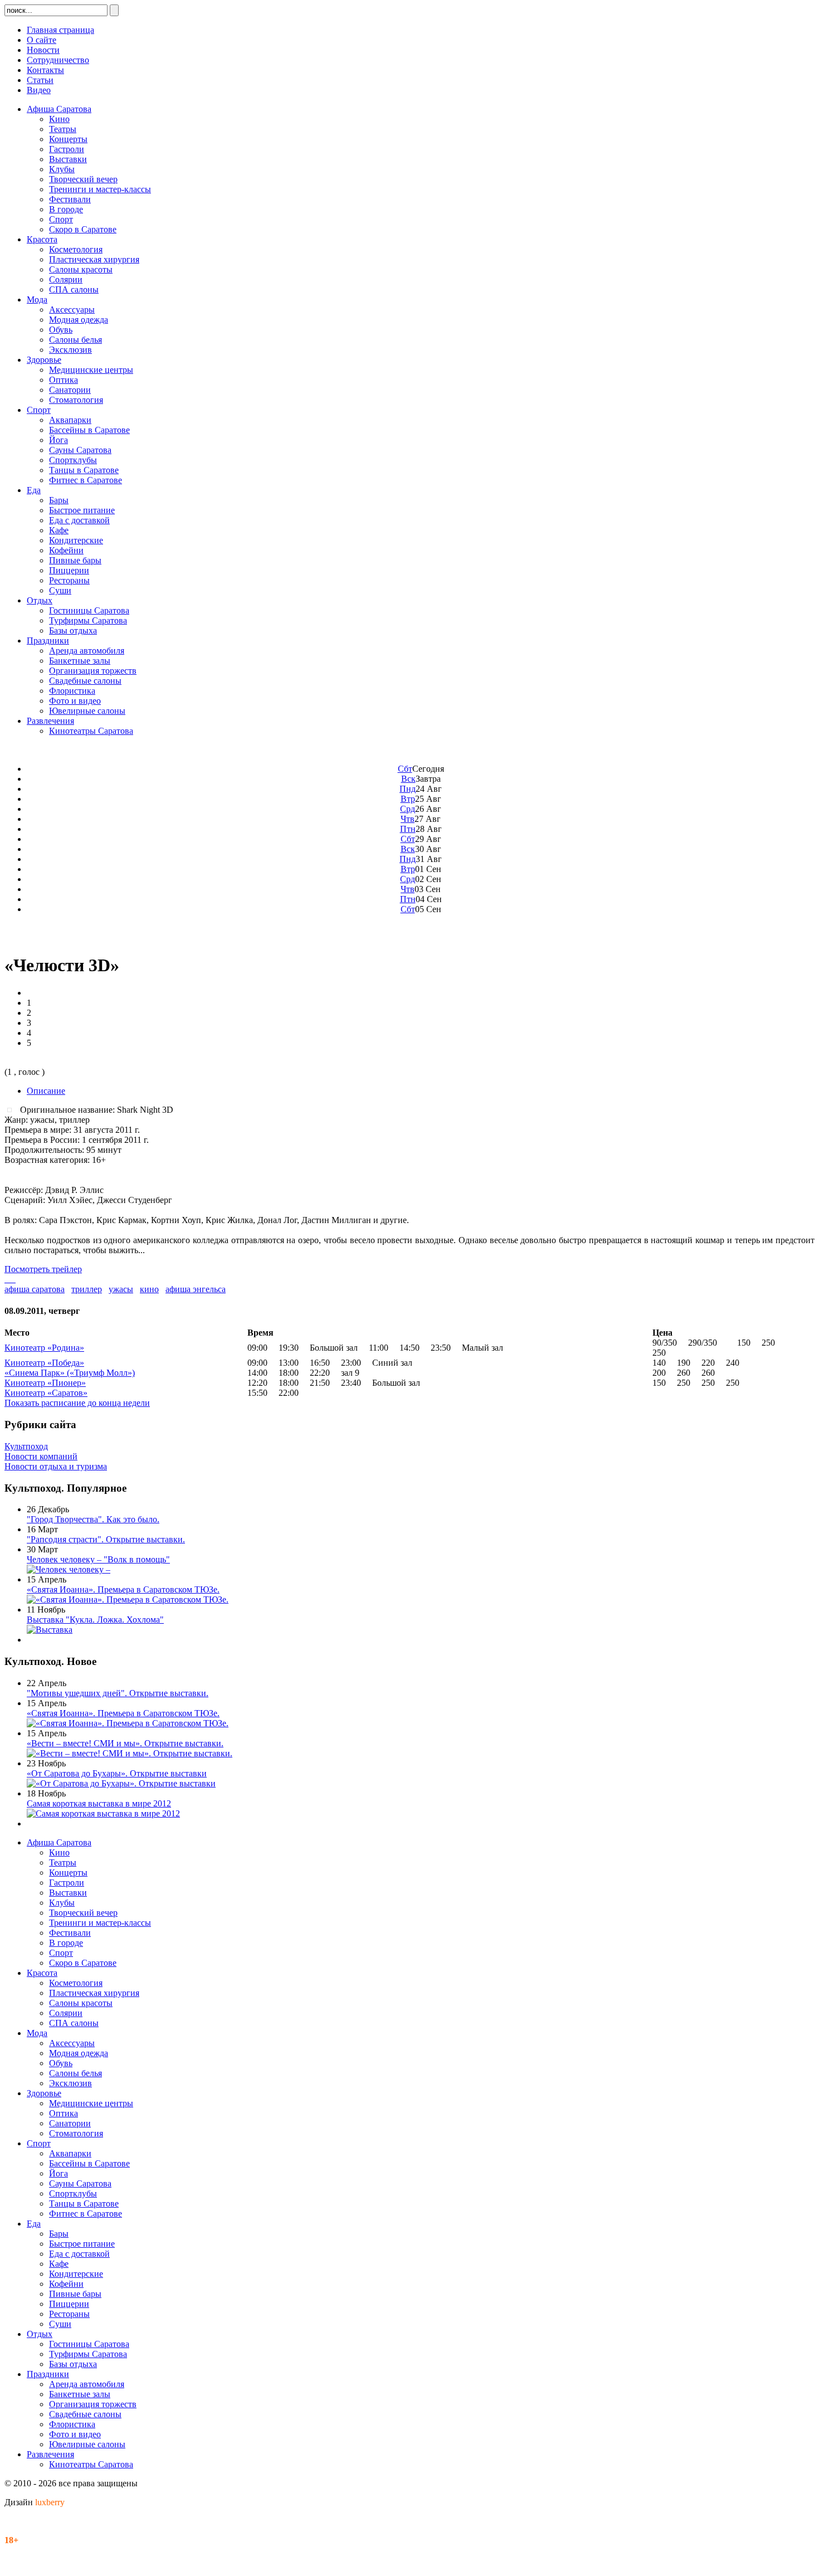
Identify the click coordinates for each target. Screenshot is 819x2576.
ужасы (121, 1289)
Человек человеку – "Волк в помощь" (98, 1559)
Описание (46, 1091)
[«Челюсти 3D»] (12, 1109)
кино (149, 1289)
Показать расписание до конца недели (77, 1403)
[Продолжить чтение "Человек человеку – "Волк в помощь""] (69, 1569)
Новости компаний (41, 1456)
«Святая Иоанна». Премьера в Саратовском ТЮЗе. (123, 1589)
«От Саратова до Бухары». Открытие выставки (117, 1773)
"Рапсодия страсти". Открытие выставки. (106, 1539)
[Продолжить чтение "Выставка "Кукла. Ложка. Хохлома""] (50, 1630)
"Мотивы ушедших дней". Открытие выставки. (118, 1693)
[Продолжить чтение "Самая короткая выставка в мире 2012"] (103, 1813)
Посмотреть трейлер (43, 1269)
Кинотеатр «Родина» (44, 1348)
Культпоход (26, 1446)
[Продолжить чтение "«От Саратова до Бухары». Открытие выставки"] (121, 1783)
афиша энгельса (196, 1289)
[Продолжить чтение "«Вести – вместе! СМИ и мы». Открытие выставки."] (130, 1753)
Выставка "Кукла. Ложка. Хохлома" (95, 1620)
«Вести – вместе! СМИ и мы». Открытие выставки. (125, 1743)
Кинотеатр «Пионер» (45, 1383)
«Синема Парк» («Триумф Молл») (70, 1373)
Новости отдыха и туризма (56, 1466)
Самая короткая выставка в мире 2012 (99, 1803)
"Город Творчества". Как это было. (93, 1519)
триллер (87, 1289)
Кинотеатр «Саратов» (46, 1393)
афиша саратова (35, 1289)
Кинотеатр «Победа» (44, 1363)
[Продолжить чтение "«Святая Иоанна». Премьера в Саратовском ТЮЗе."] (128, 1599)
